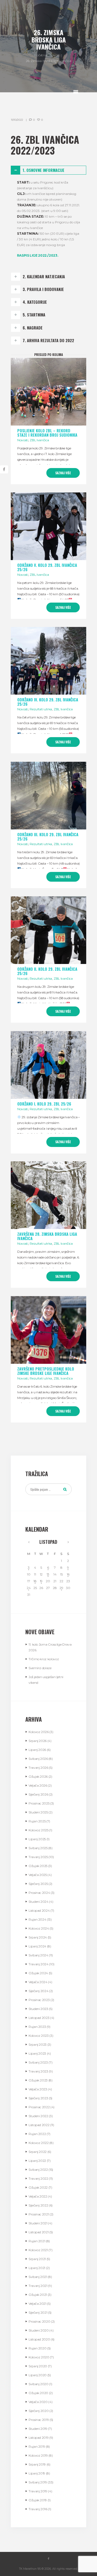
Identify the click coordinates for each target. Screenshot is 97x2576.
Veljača (38, 1785)
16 (68, 1574)
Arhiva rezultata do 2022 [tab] (48, 340)
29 (61, 1588)
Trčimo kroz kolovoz (44, 1659)
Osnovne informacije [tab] (44, 170)
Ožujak (38, 1776)
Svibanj (38, 1759)
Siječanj (38, 1794)
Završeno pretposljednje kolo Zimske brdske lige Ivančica (46, 1371)
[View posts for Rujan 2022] (29, 1542)
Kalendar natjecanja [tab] (44, 277)
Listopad (48, 1542)
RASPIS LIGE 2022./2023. (38, 255)
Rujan (37, 1821)
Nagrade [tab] (33, 328)
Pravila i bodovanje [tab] (43, 289)
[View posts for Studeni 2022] (68, 1542)
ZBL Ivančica (39, 440)
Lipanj (37, 1750)
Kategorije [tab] (35, 302)
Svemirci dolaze (40, 1668)
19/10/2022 (17, 120)
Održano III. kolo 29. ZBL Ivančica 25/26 (48, 837)
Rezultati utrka (41, 709)
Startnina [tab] (34, 315)
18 (35, 1581)
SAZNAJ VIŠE (63, 473)
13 (48, 1574)
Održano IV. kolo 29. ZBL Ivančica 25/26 (48, 702)
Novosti (55, 55)
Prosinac (39, 1803)
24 (29, 1588)
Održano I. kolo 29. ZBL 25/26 (44, 1104)
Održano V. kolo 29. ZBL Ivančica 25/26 (47, 567)
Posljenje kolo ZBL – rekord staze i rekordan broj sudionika (47, 433)
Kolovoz (39, 1732)
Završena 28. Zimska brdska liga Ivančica (47, 1236)
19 (41, 1581)
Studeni (38, 1812)
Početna (40, 55)
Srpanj (38, 1741)
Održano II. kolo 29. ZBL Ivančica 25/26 (47, 971)
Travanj (38, 1768)
